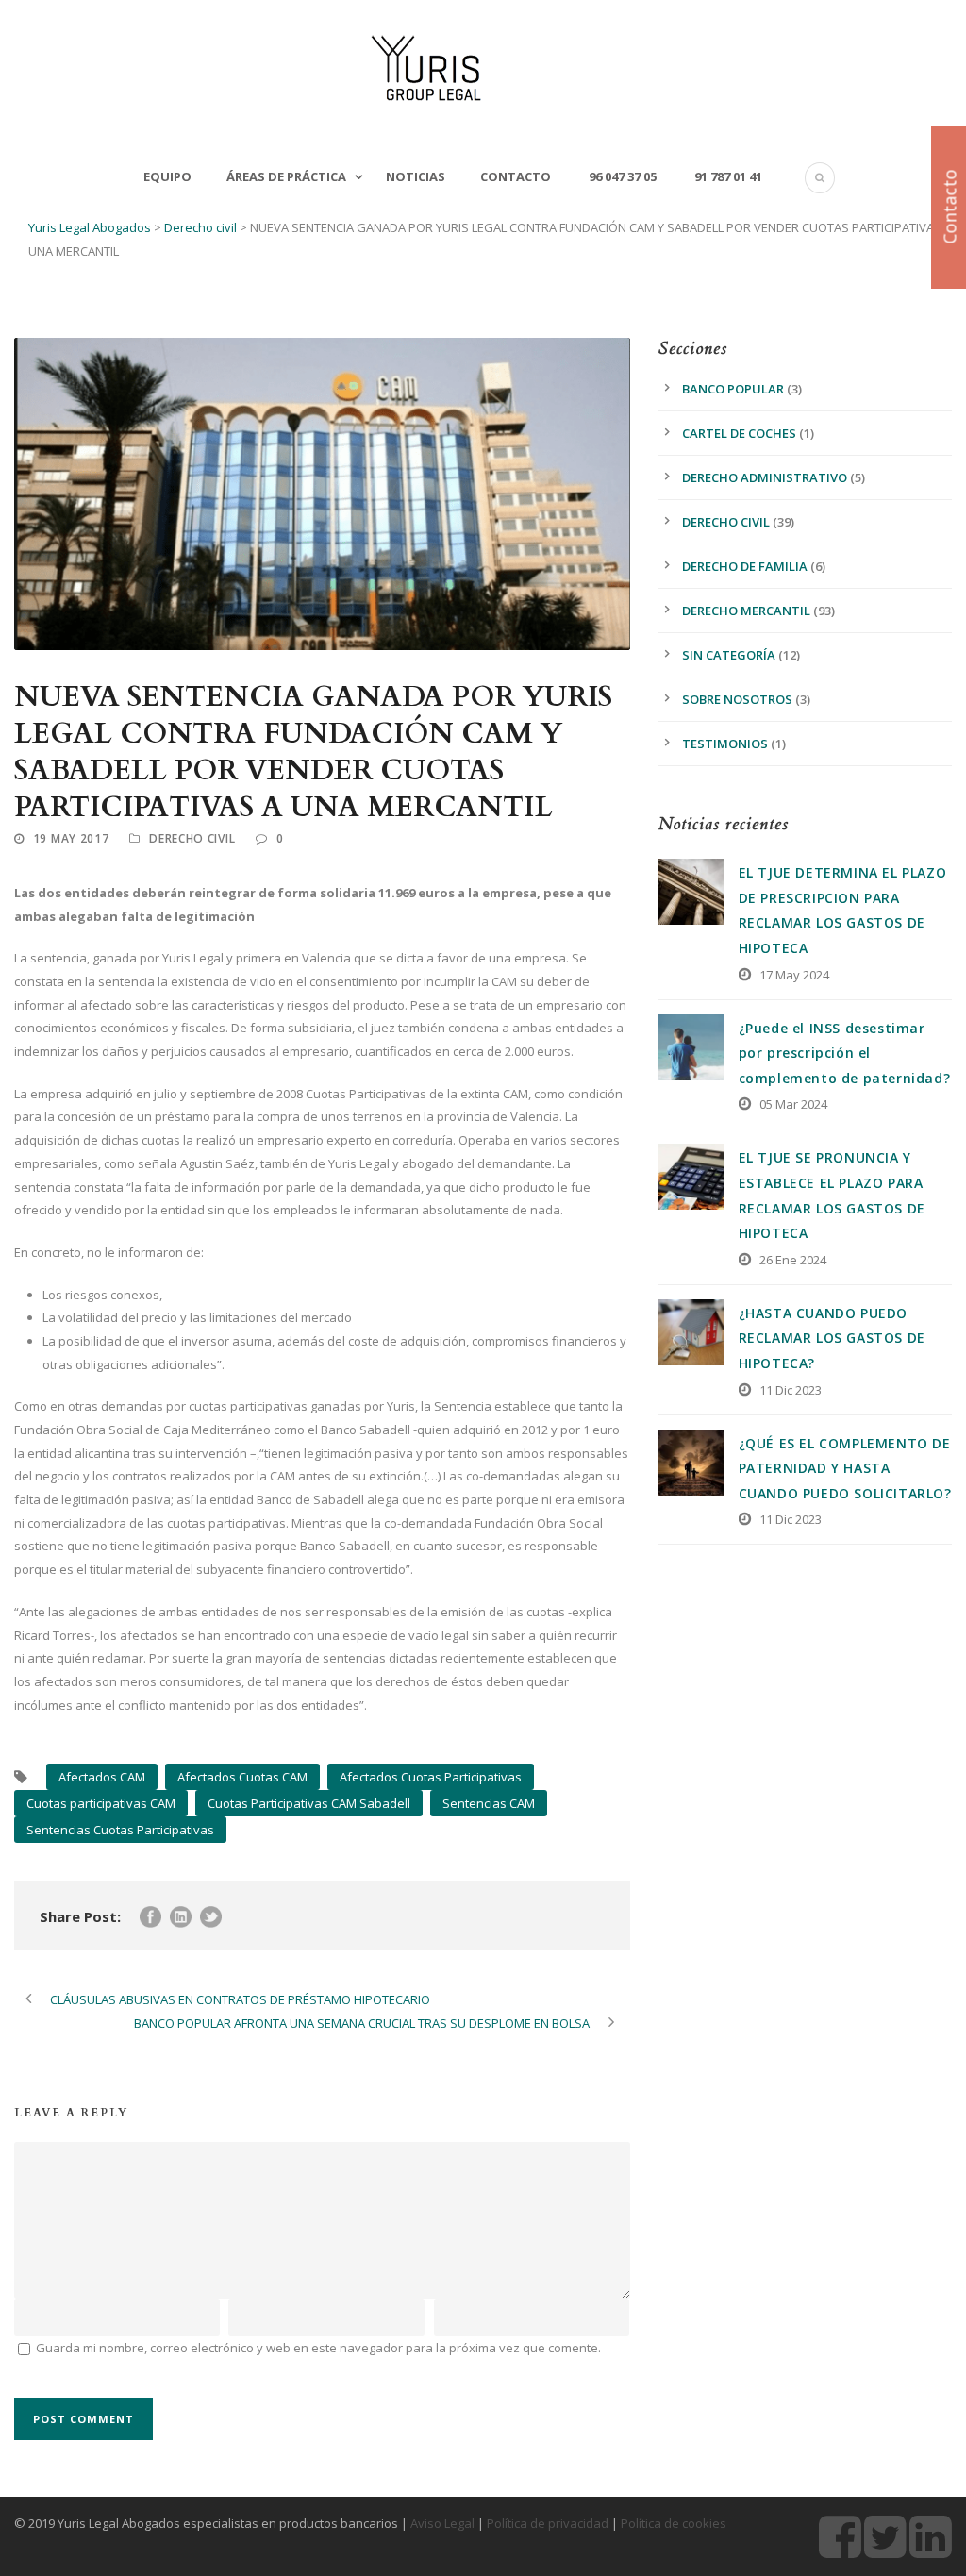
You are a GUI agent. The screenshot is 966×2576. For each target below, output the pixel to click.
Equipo (167, 176)
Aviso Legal (442, 2523)
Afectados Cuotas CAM (242, 1777)
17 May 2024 (794, 975)
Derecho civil (192, 838)
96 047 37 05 (621, 176)
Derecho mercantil (746, 611)
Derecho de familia (745, 566)
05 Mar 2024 (793, 1104)
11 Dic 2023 (791, 1390)
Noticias (416, 176)
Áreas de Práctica (286, 176)
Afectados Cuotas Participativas (431, 1777)
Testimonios (725, 744)
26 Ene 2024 (793, 1260)
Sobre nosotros (737, 699)
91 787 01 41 (727, 176)
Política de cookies (674, 2523)
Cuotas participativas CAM (101, 1803)
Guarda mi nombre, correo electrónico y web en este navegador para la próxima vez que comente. (318, 2348)
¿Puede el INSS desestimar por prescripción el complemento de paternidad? (845, 1053)
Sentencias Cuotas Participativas (120, 1830)
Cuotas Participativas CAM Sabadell (309, 1803)
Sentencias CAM (489, 1803)
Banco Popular (733, 389)
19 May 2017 (71, 838)
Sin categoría (729, 655)
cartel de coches (739, 433)
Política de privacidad (548, 2523)
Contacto (516, 176)
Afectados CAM (102, 1777)
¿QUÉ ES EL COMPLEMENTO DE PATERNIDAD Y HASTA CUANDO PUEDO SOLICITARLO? (845, 1468)
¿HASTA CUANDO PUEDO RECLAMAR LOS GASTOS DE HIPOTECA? (832, 1338)
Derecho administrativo (765, 477)
